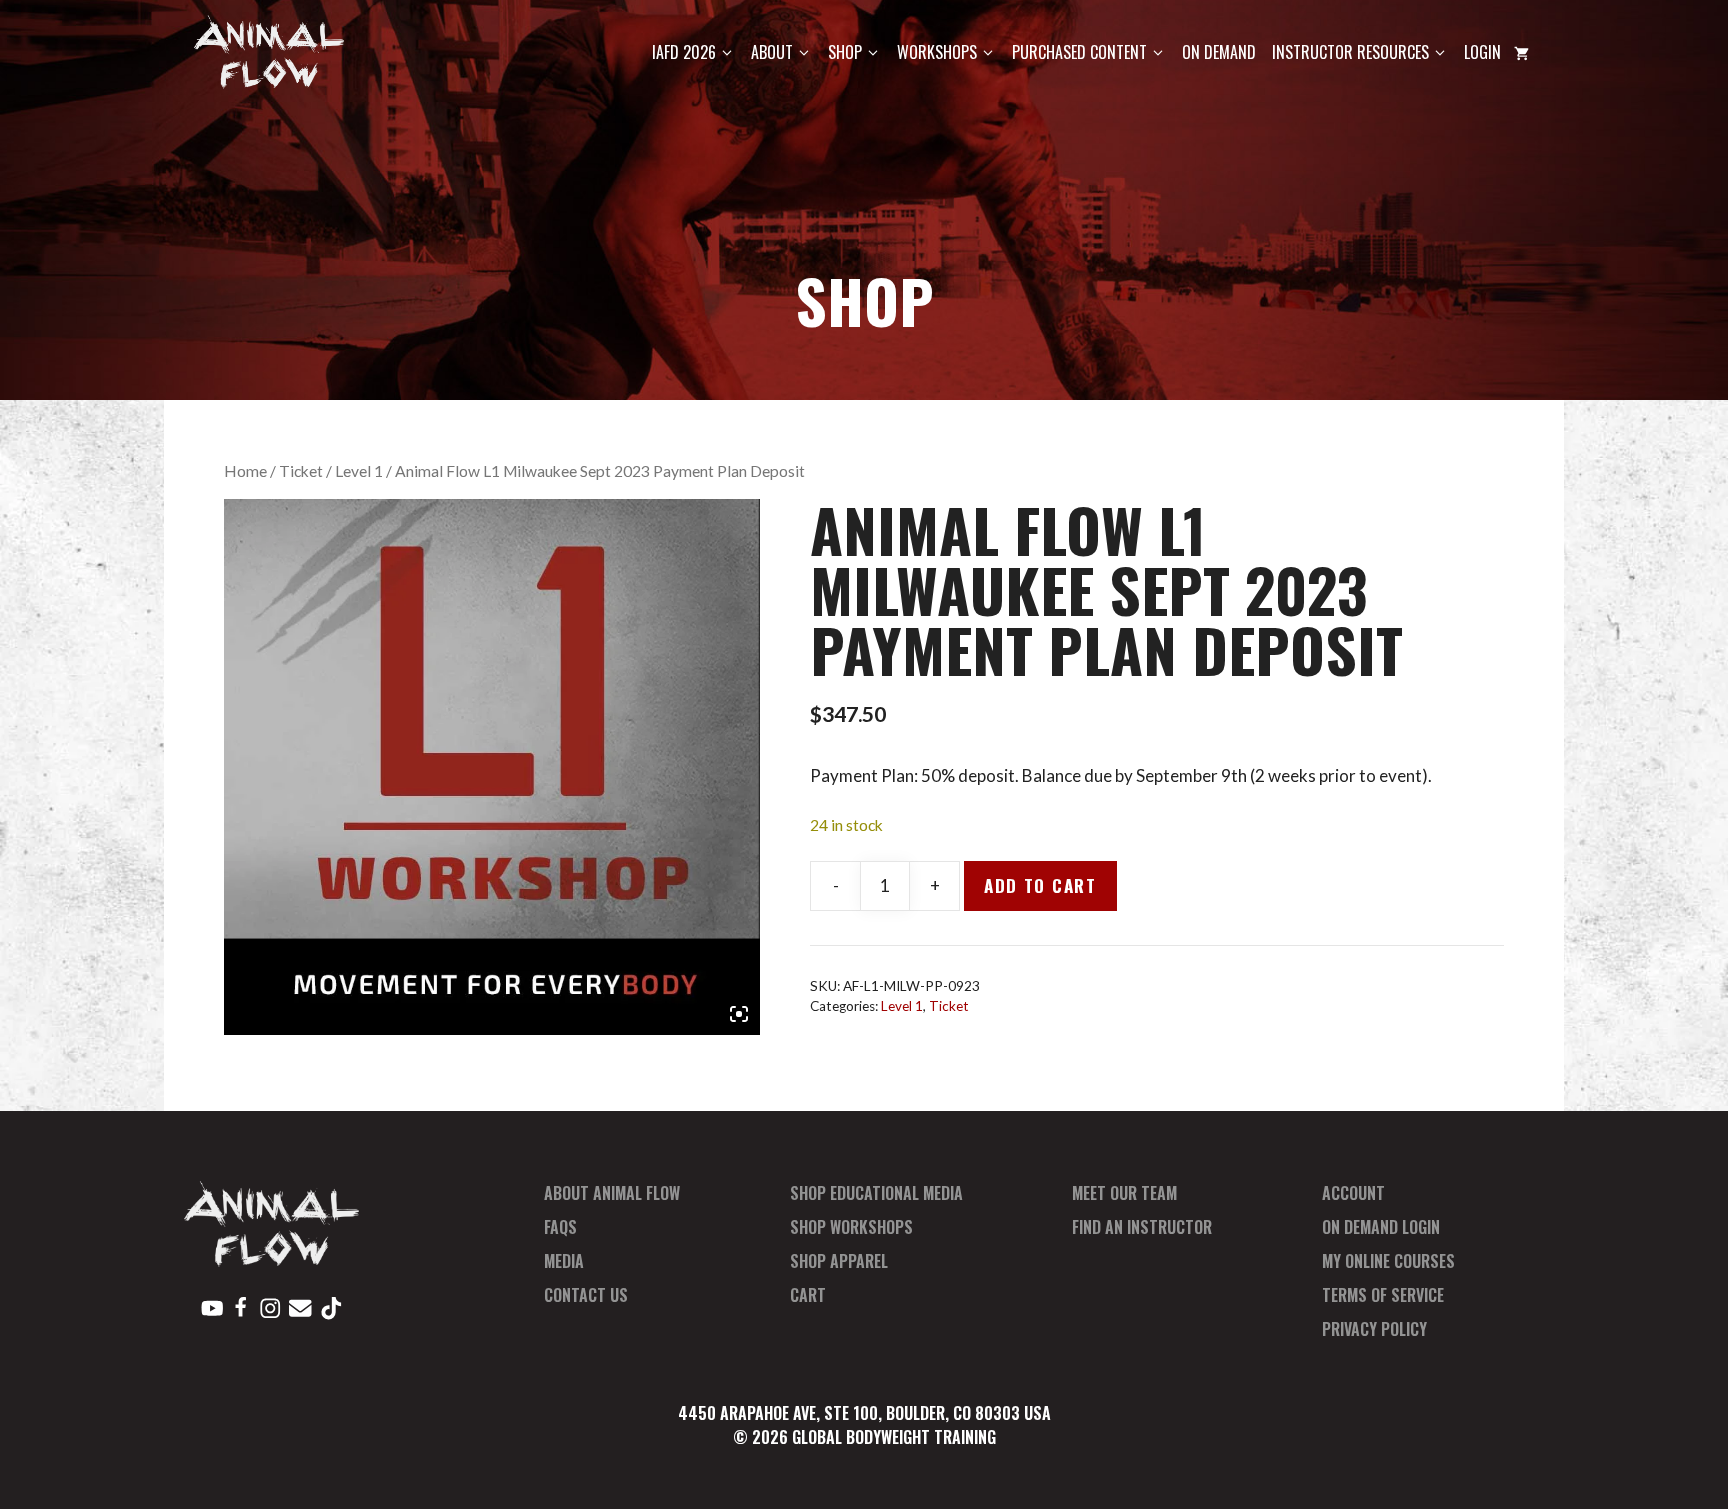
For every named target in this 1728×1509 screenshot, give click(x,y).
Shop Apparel (839, 1261)
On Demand (1219, 52)
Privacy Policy (1374, 1329)
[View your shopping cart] (1521, 52)
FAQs (560, 1227)
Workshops (937, 52)
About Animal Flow (612, 1193)
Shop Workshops (851, 1227)
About (772, 52)
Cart (808, 1295)
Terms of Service (1383, 1295)
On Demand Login (1381, 1227)
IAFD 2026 (684, 52)
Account (1353, 1193)
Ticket (301, 471)
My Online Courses (1388, 1261)
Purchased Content (1079, 52)
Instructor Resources (1350, 52)
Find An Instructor (1142, 1227)
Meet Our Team (1124, 1193)
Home (245, 471)
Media (564, 1261)
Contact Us (586, 1295)
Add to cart (1040, 885)
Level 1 (359, 471)
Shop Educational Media (876, 1193)
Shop (845, 52)
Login (1482, 52)
